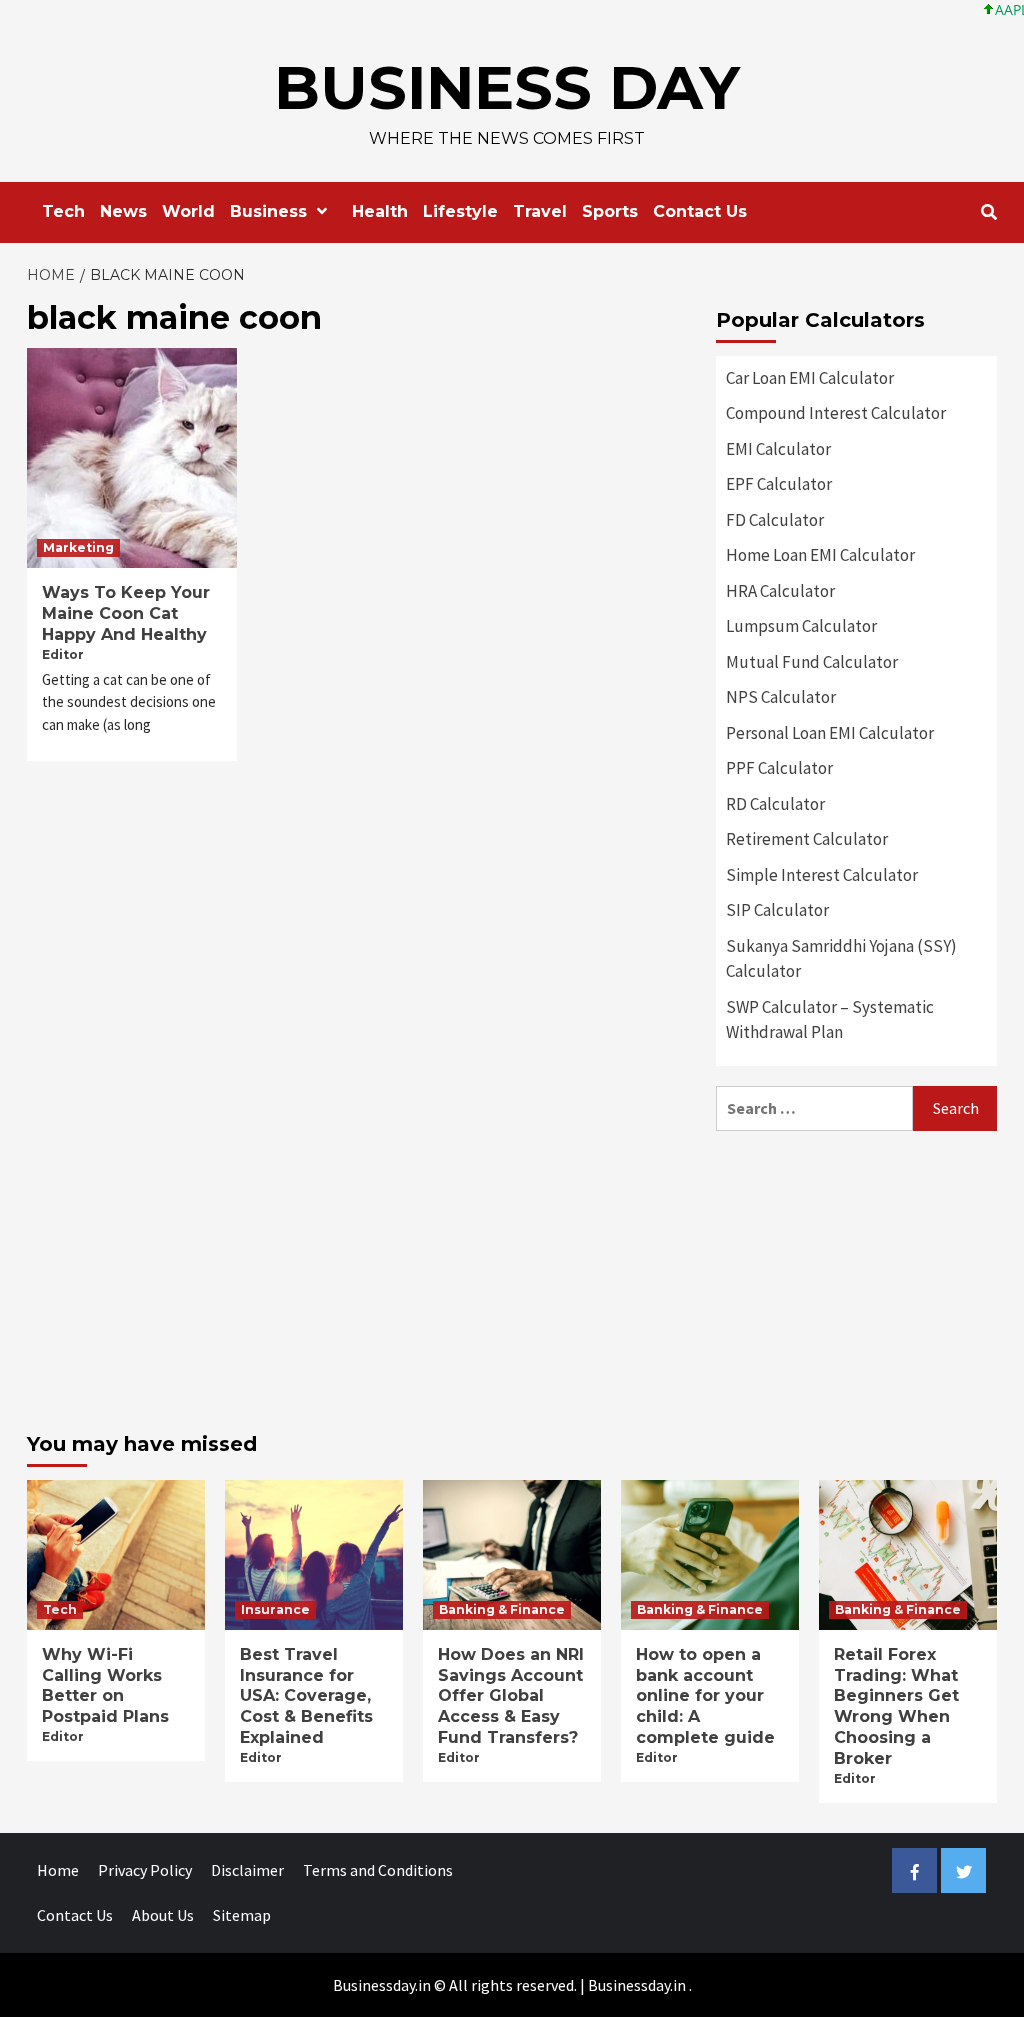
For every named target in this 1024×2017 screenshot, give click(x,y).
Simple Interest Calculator (822, 875)
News (123, 211)
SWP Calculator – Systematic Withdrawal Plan (830, 1020)
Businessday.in (637, 1985)
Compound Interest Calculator (836, 413)
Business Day (507, 87)
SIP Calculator (777, 910)
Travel (540, 211)
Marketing (78, 547)
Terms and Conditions (378, 1870)
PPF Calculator (779, 768)
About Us (163, 1915)
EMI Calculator (778, 449)
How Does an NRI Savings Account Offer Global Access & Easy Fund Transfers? (511, 1696)
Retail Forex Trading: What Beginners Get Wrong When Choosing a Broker (896, 1706)
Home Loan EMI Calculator (820, 555)
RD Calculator (775, 804)
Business (268, 211)
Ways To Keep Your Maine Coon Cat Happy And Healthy (126, 613)
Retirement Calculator (807, 839)
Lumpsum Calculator (801, 626)
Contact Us (700, 211)
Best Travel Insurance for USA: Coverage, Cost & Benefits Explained (306, 1696)
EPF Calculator (779, 484)
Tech (63, 211)
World (188, 211)
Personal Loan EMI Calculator (830, 733)
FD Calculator (775, 520)
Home (58, 1870)
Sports (610, 211)
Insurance (275, 1609)
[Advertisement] (856, 1276)
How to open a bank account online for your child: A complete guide (705, 1696)
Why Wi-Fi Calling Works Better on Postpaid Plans (105, 1685)
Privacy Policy (145, 1870)
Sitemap (242, 1915)
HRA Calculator (780, 591)
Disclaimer (247, 1870)
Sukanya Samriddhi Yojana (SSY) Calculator (841, 959)
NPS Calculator (781, 697)
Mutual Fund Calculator (812, 662)
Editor (63, 654)
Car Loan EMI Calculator (810, 378)
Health (380, 211)
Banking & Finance (502, 1609)
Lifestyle (460, 211)
